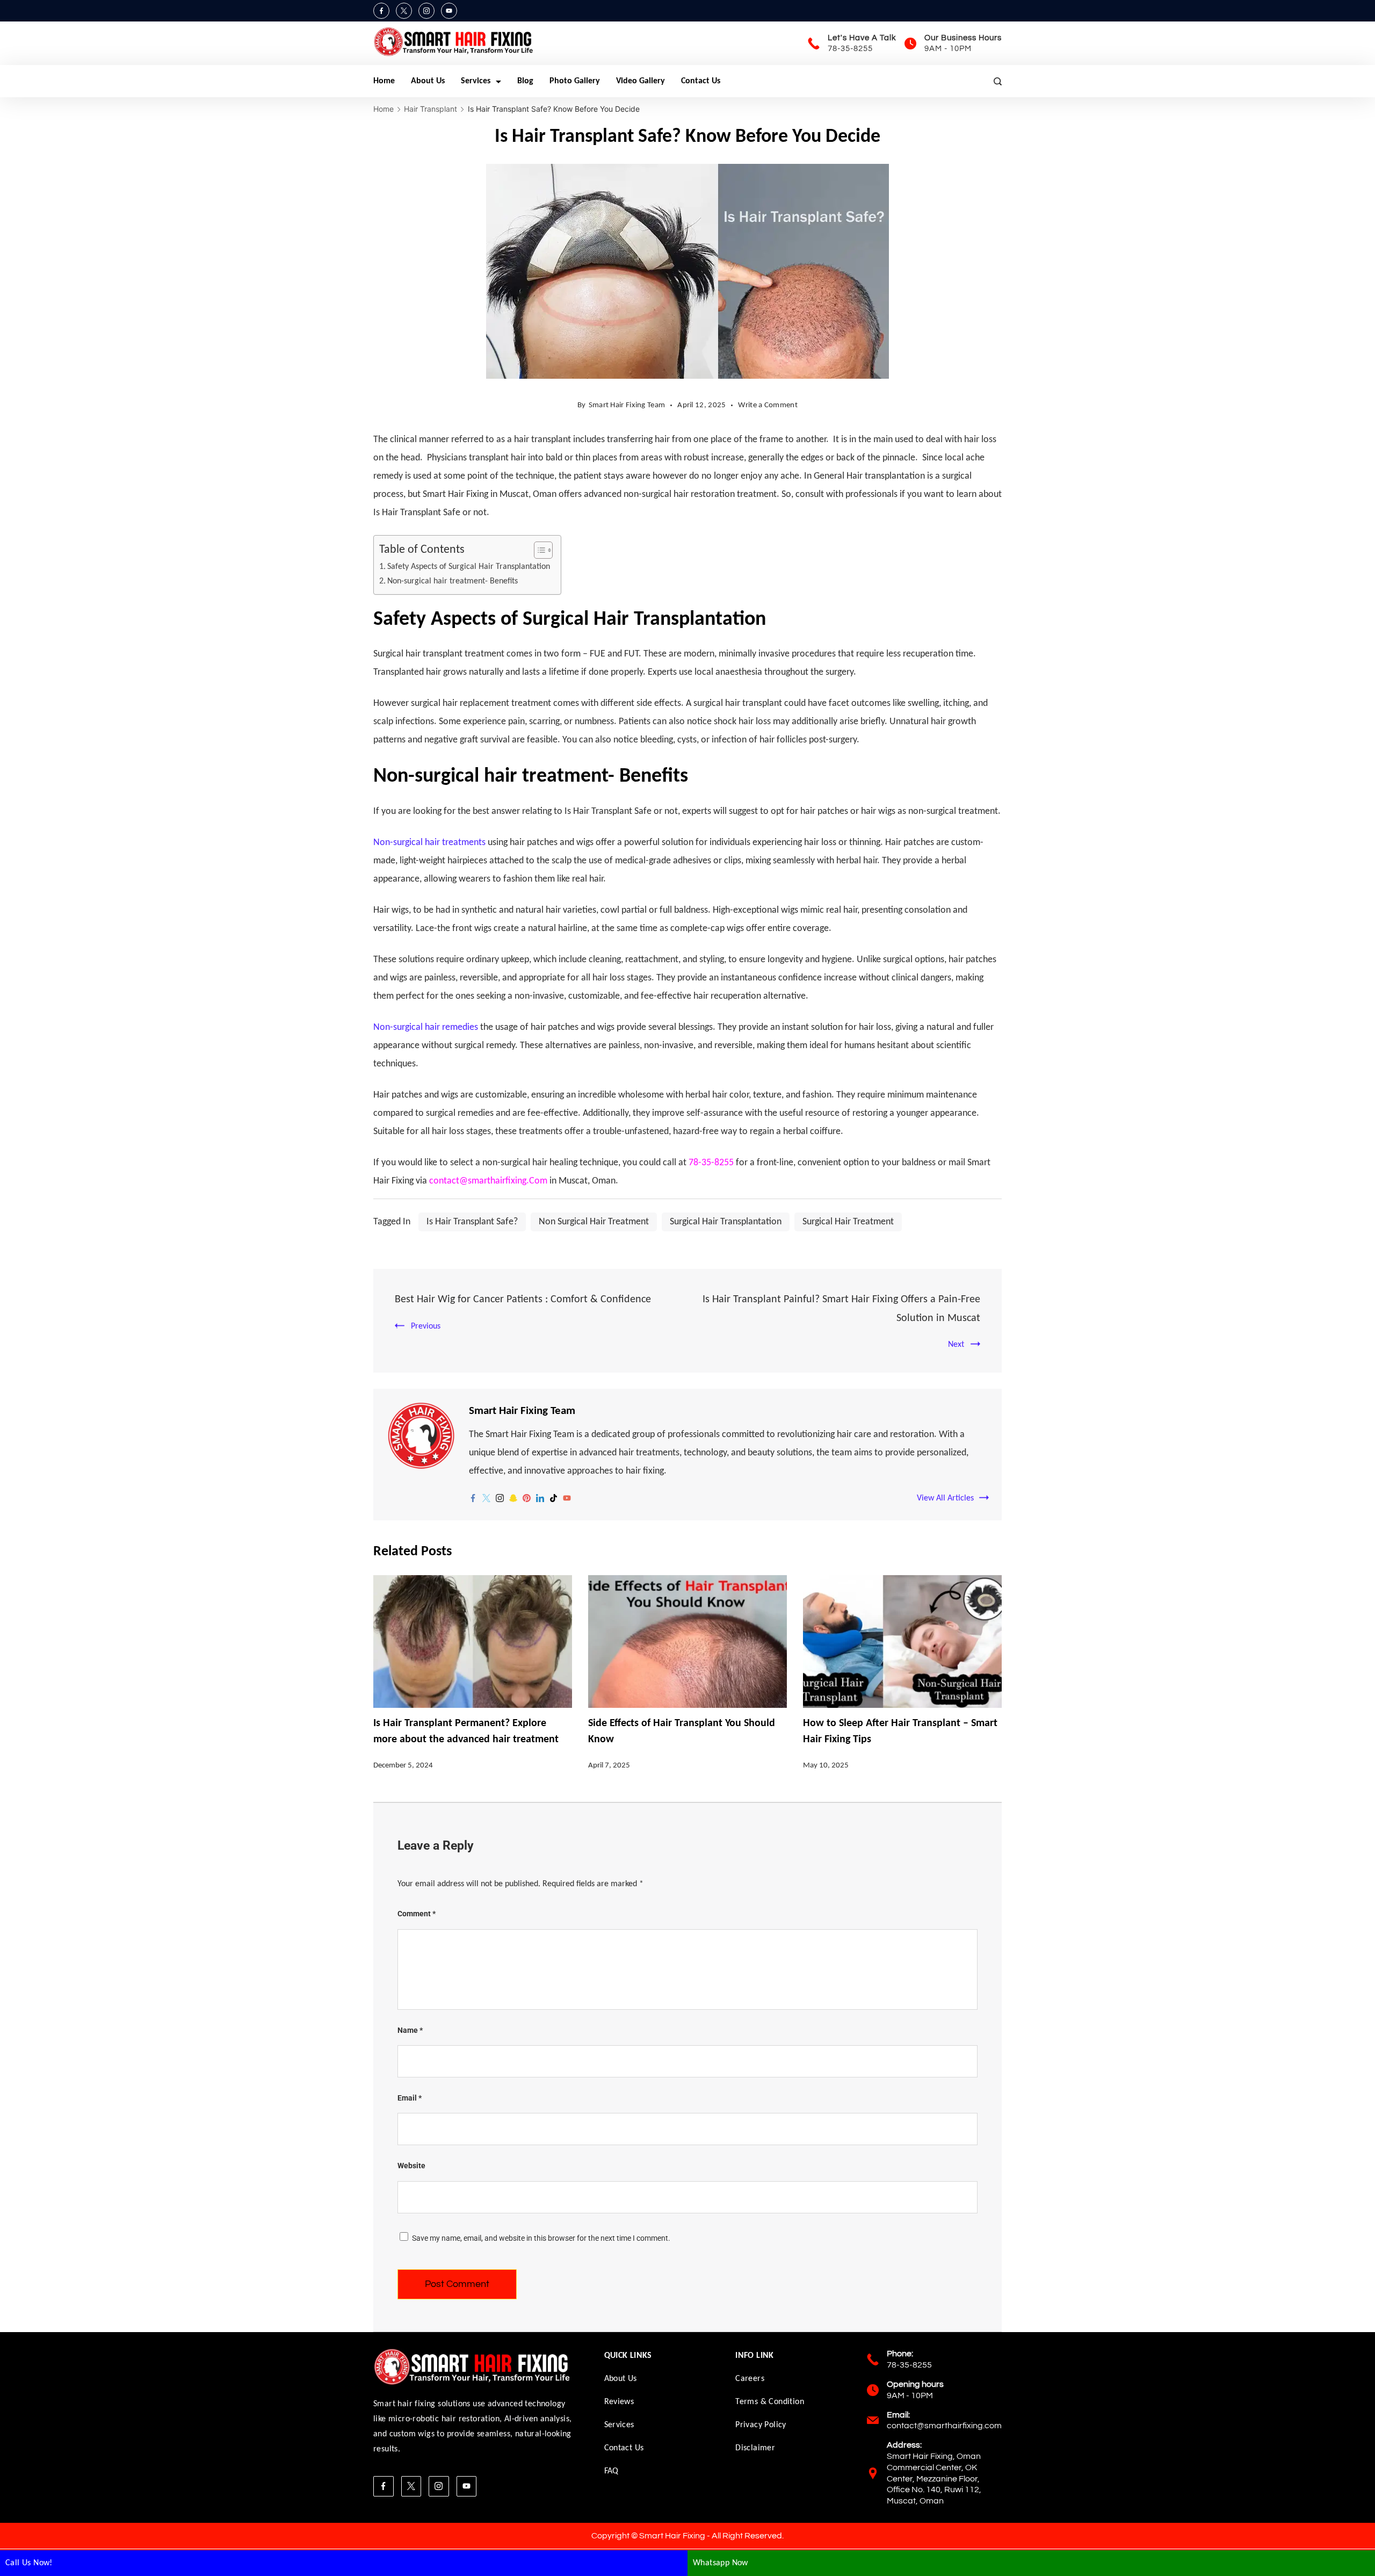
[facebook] (473, 1498)
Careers (750, 2379)
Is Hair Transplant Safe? (472, 1222)
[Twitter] (404, 11)
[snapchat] (513, 1498)
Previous (426, 1326)
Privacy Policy (761, 2425)
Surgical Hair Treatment (848, 1222)
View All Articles (945, 1498)
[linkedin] (540, 1498)
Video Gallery (641, 81)
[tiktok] (553, 1498)
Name (410, 2030)
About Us (428, 81)
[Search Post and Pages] (998, 81)
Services (476, 81)
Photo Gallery (575, 81)
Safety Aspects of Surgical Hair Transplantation (469, 567)
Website (411, 2166)
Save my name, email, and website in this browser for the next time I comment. (541, 2238)
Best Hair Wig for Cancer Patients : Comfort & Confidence (523, 1300)
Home (384, 81)
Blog (525, 81)
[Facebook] (381, 11)
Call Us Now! (29, 2563)
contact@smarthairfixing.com (944, 2426)
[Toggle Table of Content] (538, 550)
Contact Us (701, 81)
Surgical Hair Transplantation (726, 1222)
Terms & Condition (770, 2402)
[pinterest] (527, 1498)
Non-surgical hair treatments (429, 843)
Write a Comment (768, 408)
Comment (417, 1914)
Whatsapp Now (721, 2563)
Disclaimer (755, 2448)
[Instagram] (426, 11)
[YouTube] (449, 11)
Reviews (619, 2402)
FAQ (611, 2471)
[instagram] (500, 1498)
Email (410, 2098)
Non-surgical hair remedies (426, 1027)
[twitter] (486, 1498)
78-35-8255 (850, 49)
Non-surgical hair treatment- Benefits (453, 581)
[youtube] (567, 1498)
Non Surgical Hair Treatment (594, 1222)
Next (956, 1345)
